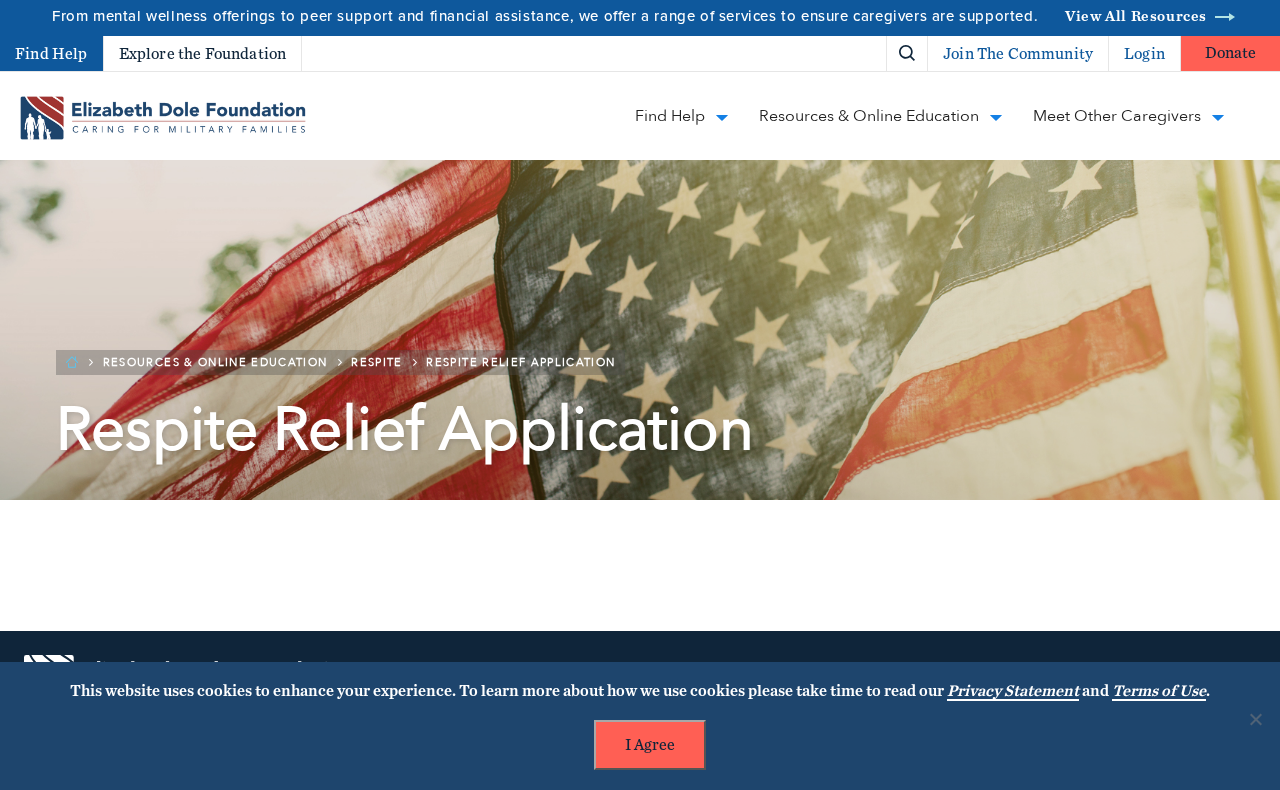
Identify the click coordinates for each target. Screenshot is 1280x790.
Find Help (51, 54)
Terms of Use (1159, 691)
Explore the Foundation (203, 54)
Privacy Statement (1013, 691)
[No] (1255, 719)
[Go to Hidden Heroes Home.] (163, 118)
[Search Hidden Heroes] (907, 54)
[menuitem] (838, 53)
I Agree (650, 745)
